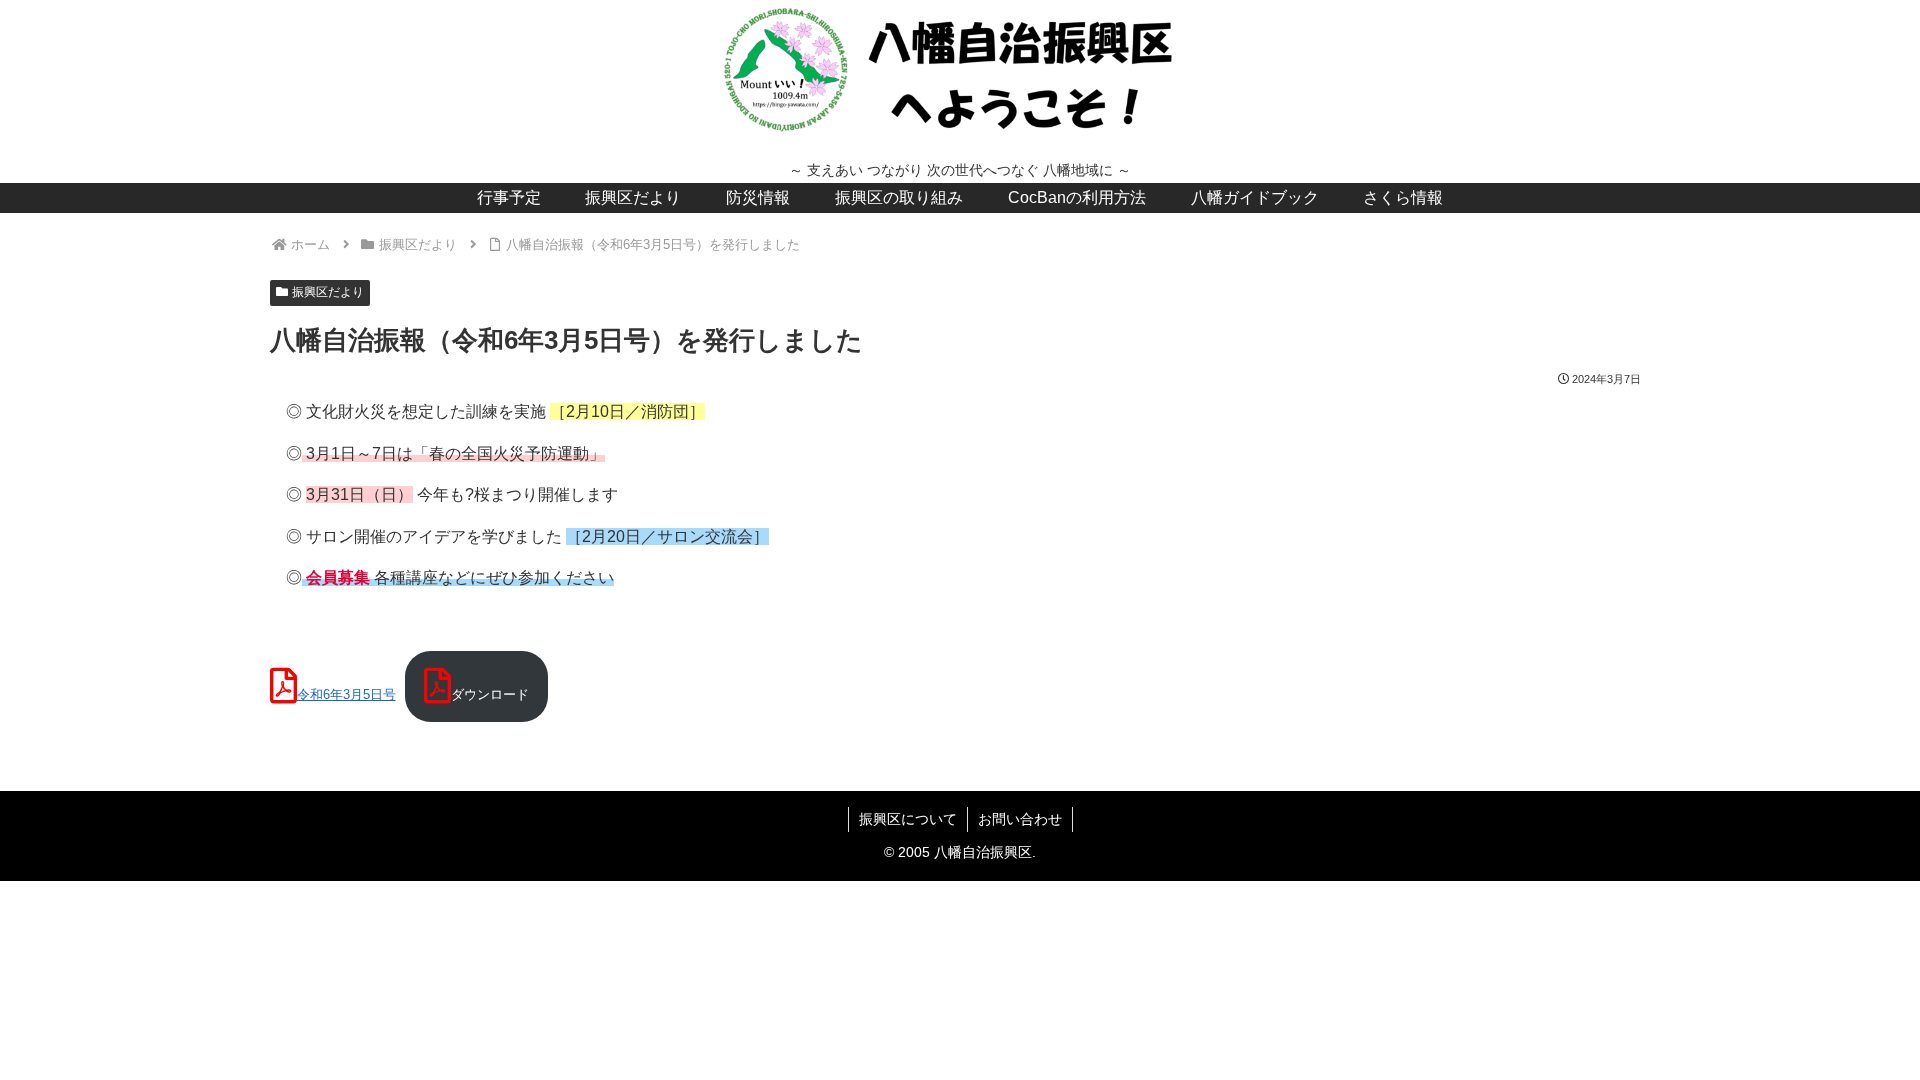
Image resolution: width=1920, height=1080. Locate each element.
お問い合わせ (1020, 819)
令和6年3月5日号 (346, 694)
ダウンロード (490, 694)
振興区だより (328, 292)
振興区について (908, 819)
